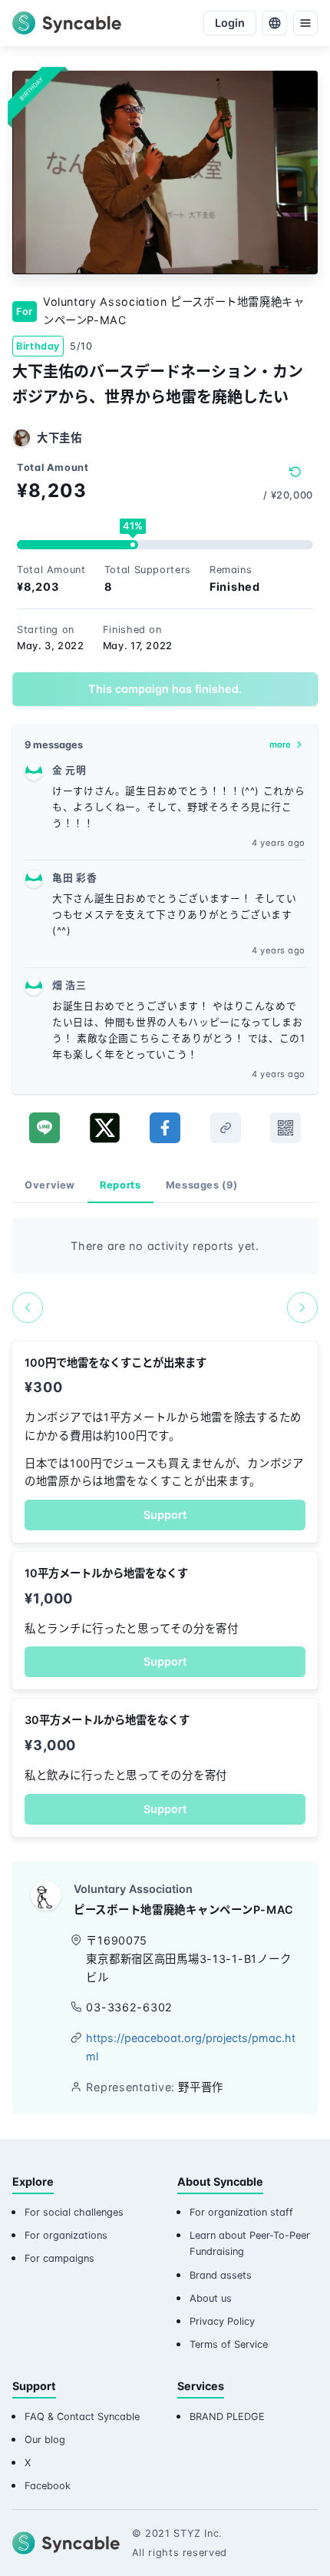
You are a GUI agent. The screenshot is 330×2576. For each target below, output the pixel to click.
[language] (275, 23)
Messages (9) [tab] (202, 1185)
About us (211, 2298)
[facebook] (165, 1128)
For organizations (66, 2235)
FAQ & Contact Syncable (82, 2417)
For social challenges (74, 2212)
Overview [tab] (50, 1185)
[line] (45, 1128)
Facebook (48, 2486)
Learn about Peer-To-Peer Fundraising (250, 2243)
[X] (105, 1128)
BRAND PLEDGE (227, 2417)
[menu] (305, 23)
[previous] (28, 1308)
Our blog (45, 2440)
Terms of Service (229, 2344)
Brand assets (221, 2275)
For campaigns (59, 2258)
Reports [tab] (120, 1185)
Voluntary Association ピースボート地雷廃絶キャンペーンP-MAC (174, 311)
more (280, 744)
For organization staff (241, 2212)
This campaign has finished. (165, 689)
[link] (226, 1128)
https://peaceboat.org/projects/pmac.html (191, 2047)
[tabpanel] (165, 1271)
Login (230, 23)
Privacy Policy (222, 2321)
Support (165, 1515)
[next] (302, 1308)
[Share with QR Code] (285, 1128)
